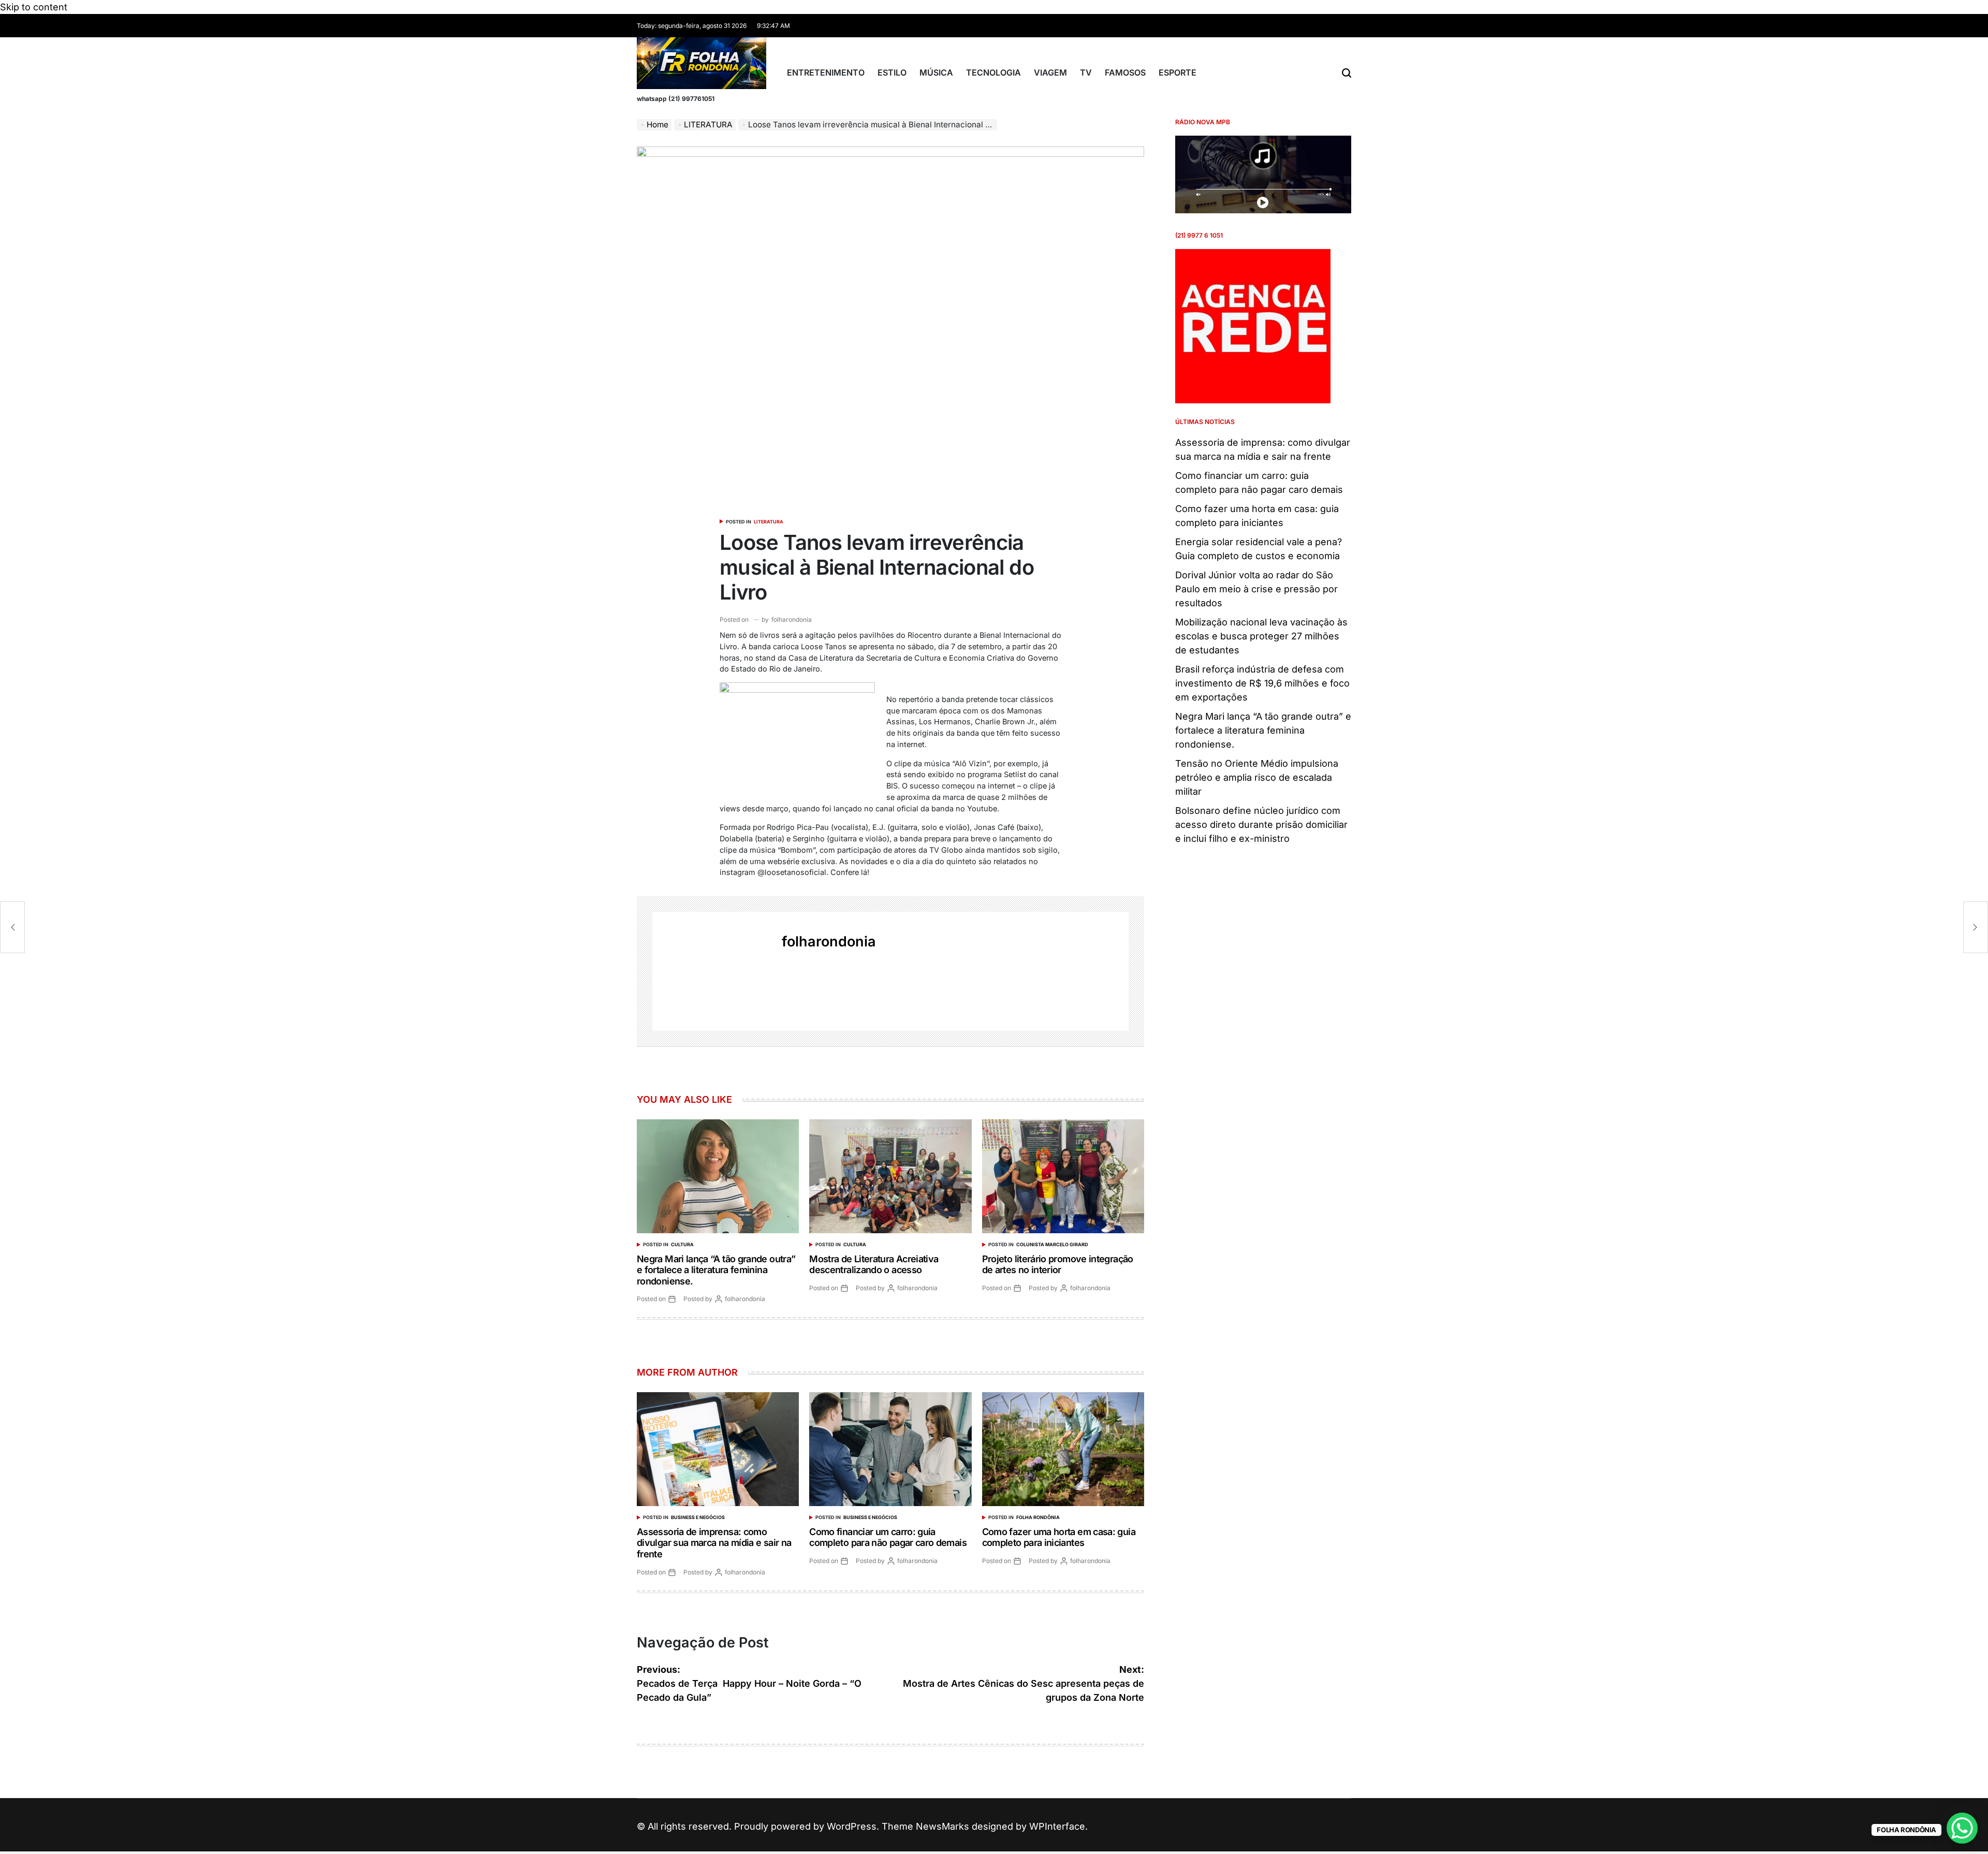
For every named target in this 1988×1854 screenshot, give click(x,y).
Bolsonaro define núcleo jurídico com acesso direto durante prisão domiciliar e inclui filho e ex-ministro (1261, 824)
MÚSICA (936, 72)
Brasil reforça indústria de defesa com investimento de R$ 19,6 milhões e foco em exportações (1262, 683)
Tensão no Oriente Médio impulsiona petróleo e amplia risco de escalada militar (1257, 777)
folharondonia (792, 619)
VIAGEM (1050, 72)
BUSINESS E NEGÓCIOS (698, 1517)
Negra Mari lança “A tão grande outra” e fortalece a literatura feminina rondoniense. (716, 1270)
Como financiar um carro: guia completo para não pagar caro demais (888, 1537)
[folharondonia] (712, 971)
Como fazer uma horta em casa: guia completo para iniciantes (1059, 1537)
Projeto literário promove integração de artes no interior (1058, 1265)
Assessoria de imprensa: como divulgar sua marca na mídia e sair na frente (714, 1543)
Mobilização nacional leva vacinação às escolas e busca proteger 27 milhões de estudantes (1261, 636)
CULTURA (682, 1244)
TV (1086, 72)
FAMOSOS (1125, 72)
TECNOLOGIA (993, 72)
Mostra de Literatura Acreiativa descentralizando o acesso (874, 1265)
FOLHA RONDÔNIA (1038, 1517)
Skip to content (34, 7)
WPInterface (1057, 1826)
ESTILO (892, 72)
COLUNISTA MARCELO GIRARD (1052, 1244)
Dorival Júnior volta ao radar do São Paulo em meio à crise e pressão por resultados (1256, 589)
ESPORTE (1178, 72)
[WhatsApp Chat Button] (1962, 1828)
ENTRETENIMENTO (826, 72)
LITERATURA (769, 522)
